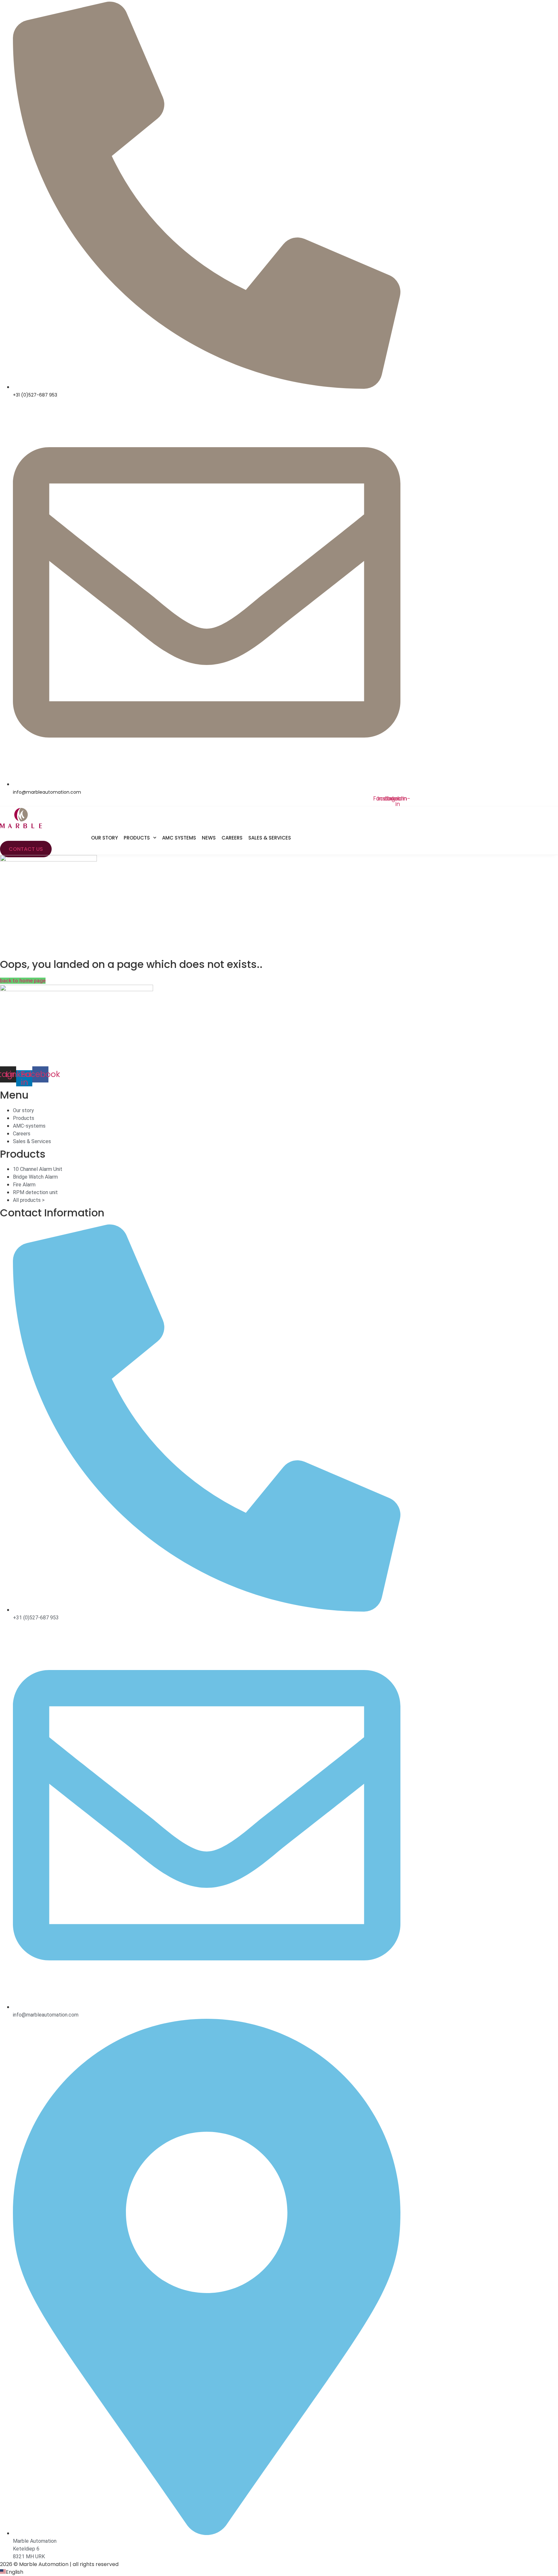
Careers (232, 838)
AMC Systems (179, 838)
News (209, 838)
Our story (104, 838)
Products (137, 838)
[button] (279, 2572)
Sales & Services (270, 838)
